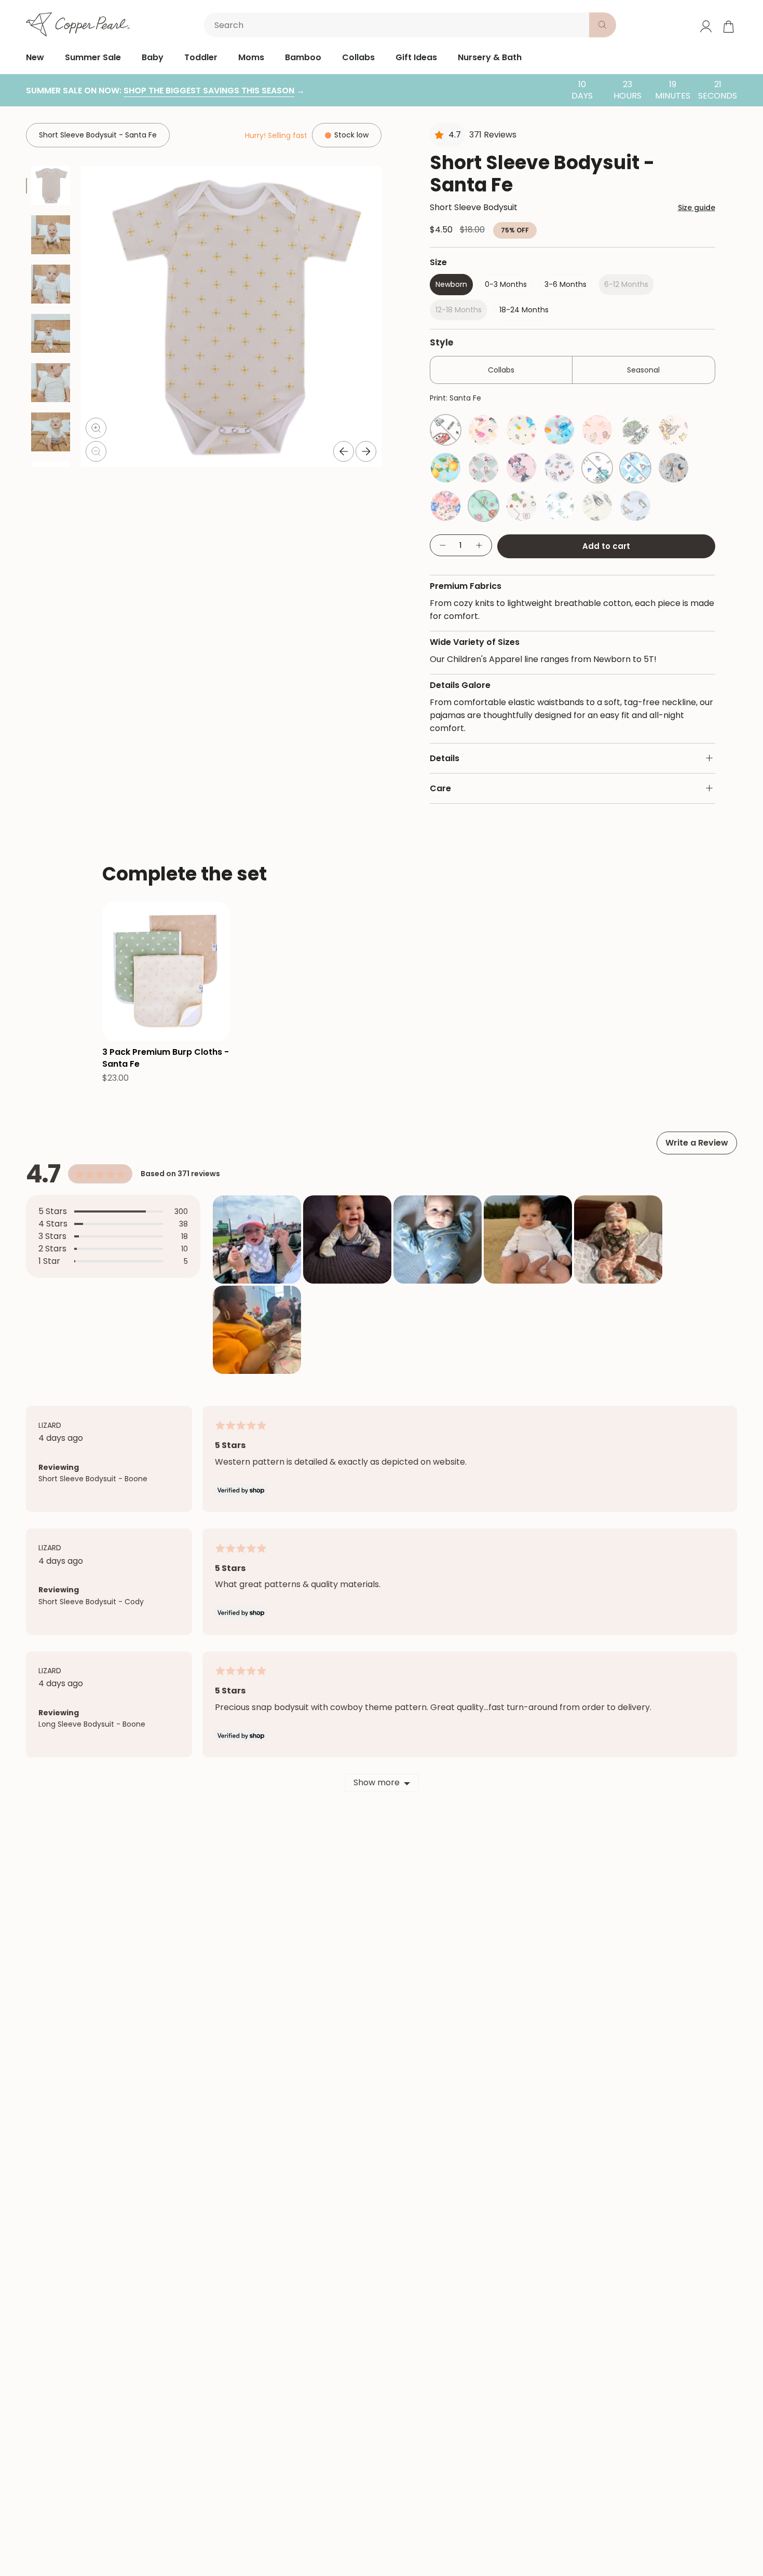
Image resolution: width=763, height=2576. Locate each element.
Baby (153, 57)
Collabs (358, 57)
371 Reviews (493, 135)
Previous (344, 451)
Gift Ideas (416, 57)
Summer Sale (93, 57)
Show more (377, 1782)
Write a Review (697, 1143)
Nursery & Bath (490, 57)
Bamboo (303, 57)
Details (445, 758)
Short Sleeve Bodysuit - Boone (93, 1479)
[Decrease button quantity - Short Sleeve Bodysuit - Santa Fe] (442, 546)
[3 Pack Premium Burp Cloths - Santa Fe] (166, 972)
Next (366, 451)
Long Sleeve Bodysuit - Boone (92, 1724)
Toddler (201, 57)
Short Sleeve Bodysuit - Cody (91, 1602)
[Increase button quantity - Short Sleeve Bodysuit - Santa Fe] (480, 546)
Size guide (697, 208)
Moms (251, 57)
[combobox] (399, 25)
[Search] (603, 25)
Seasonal (643, 370)
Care (440, 788)
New (35, 57)
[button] (257, 1239)
